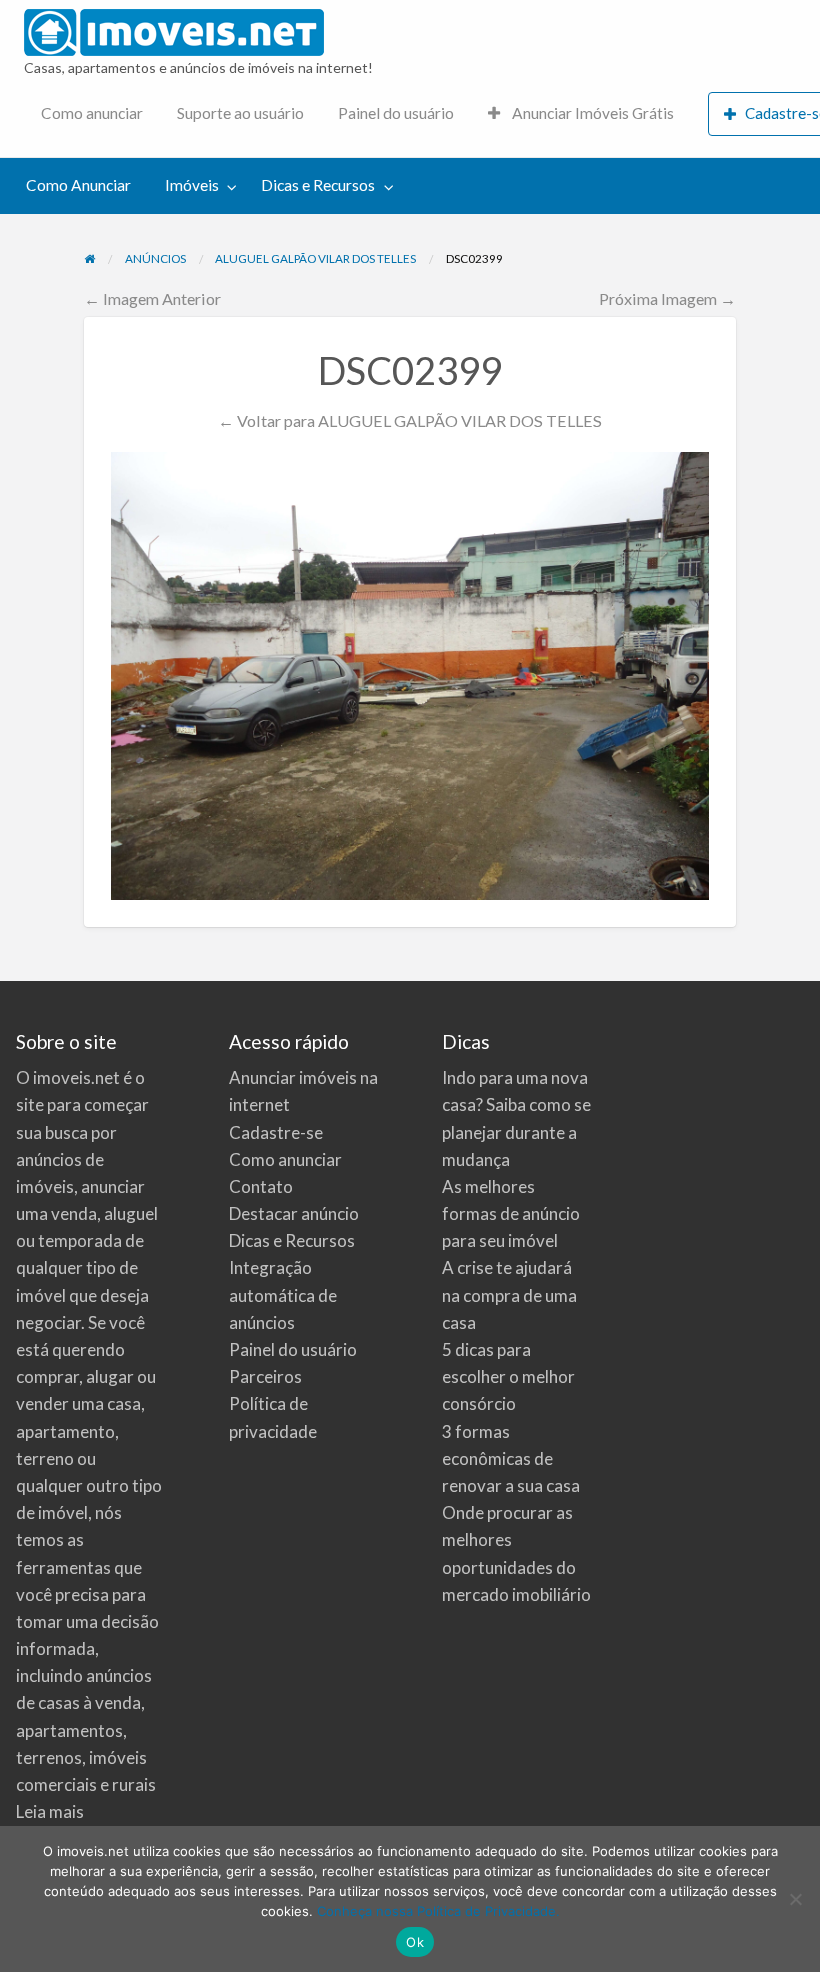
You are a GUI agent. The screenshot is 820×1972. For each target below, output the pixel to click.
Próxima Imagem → (667, 298)
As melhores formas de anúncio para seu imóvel (511, 1213)
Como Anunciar (78, 185)
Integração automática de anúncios (283, 1294)
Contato (261, 1186)
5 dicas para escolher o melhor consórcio (508, 1376)
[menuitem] (92, 114)
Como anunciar (92, 113)
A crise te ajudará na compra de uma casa (509, 1294)
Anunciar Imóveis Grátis (591, 113)
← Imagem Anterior (152, 298)
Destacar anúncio (294, 1213)
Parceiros (265, 1376)
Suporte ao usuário (240, 113)
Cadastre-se (276, 1132)
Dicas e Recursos (318, 185)
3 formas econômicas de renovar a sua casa (511, 1458)
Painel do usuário (396, 113)
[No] (795, 1899)
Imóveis (192, 185)
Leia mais (50, 1811)
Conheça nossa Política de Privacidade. (438, 1911)
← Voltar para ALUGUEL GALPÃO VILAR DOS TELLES (410, 420)
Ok (415, 1942)
